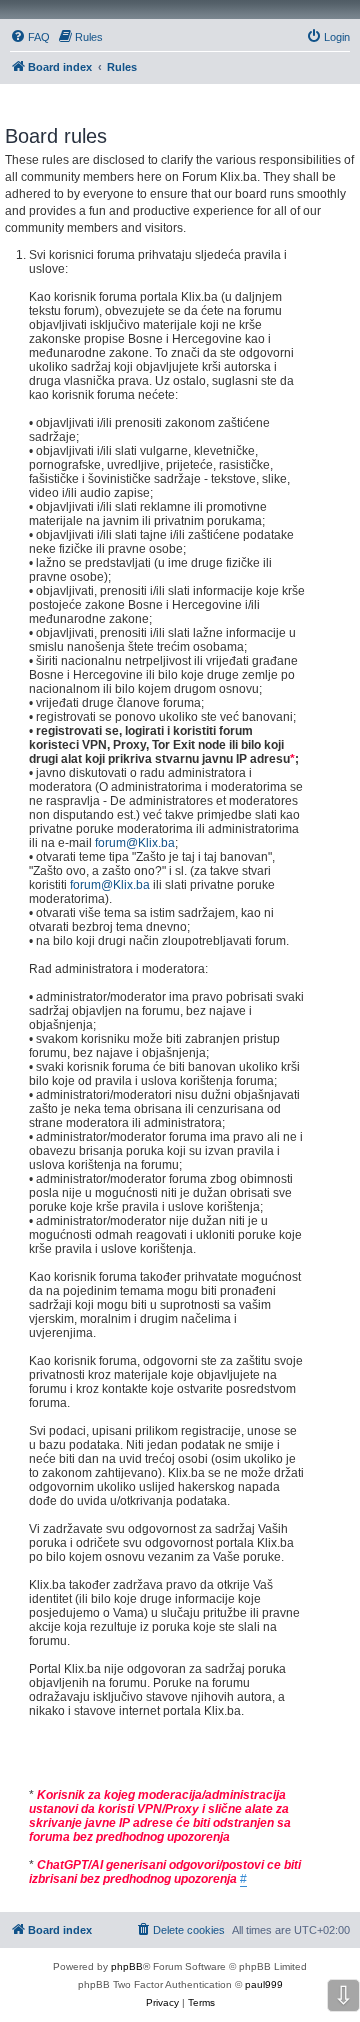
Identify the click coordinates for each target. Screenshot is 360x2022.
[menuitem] (30, 37)
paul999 (264, 1984)
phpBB (127, 1966)
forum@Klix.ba (135, 843)
